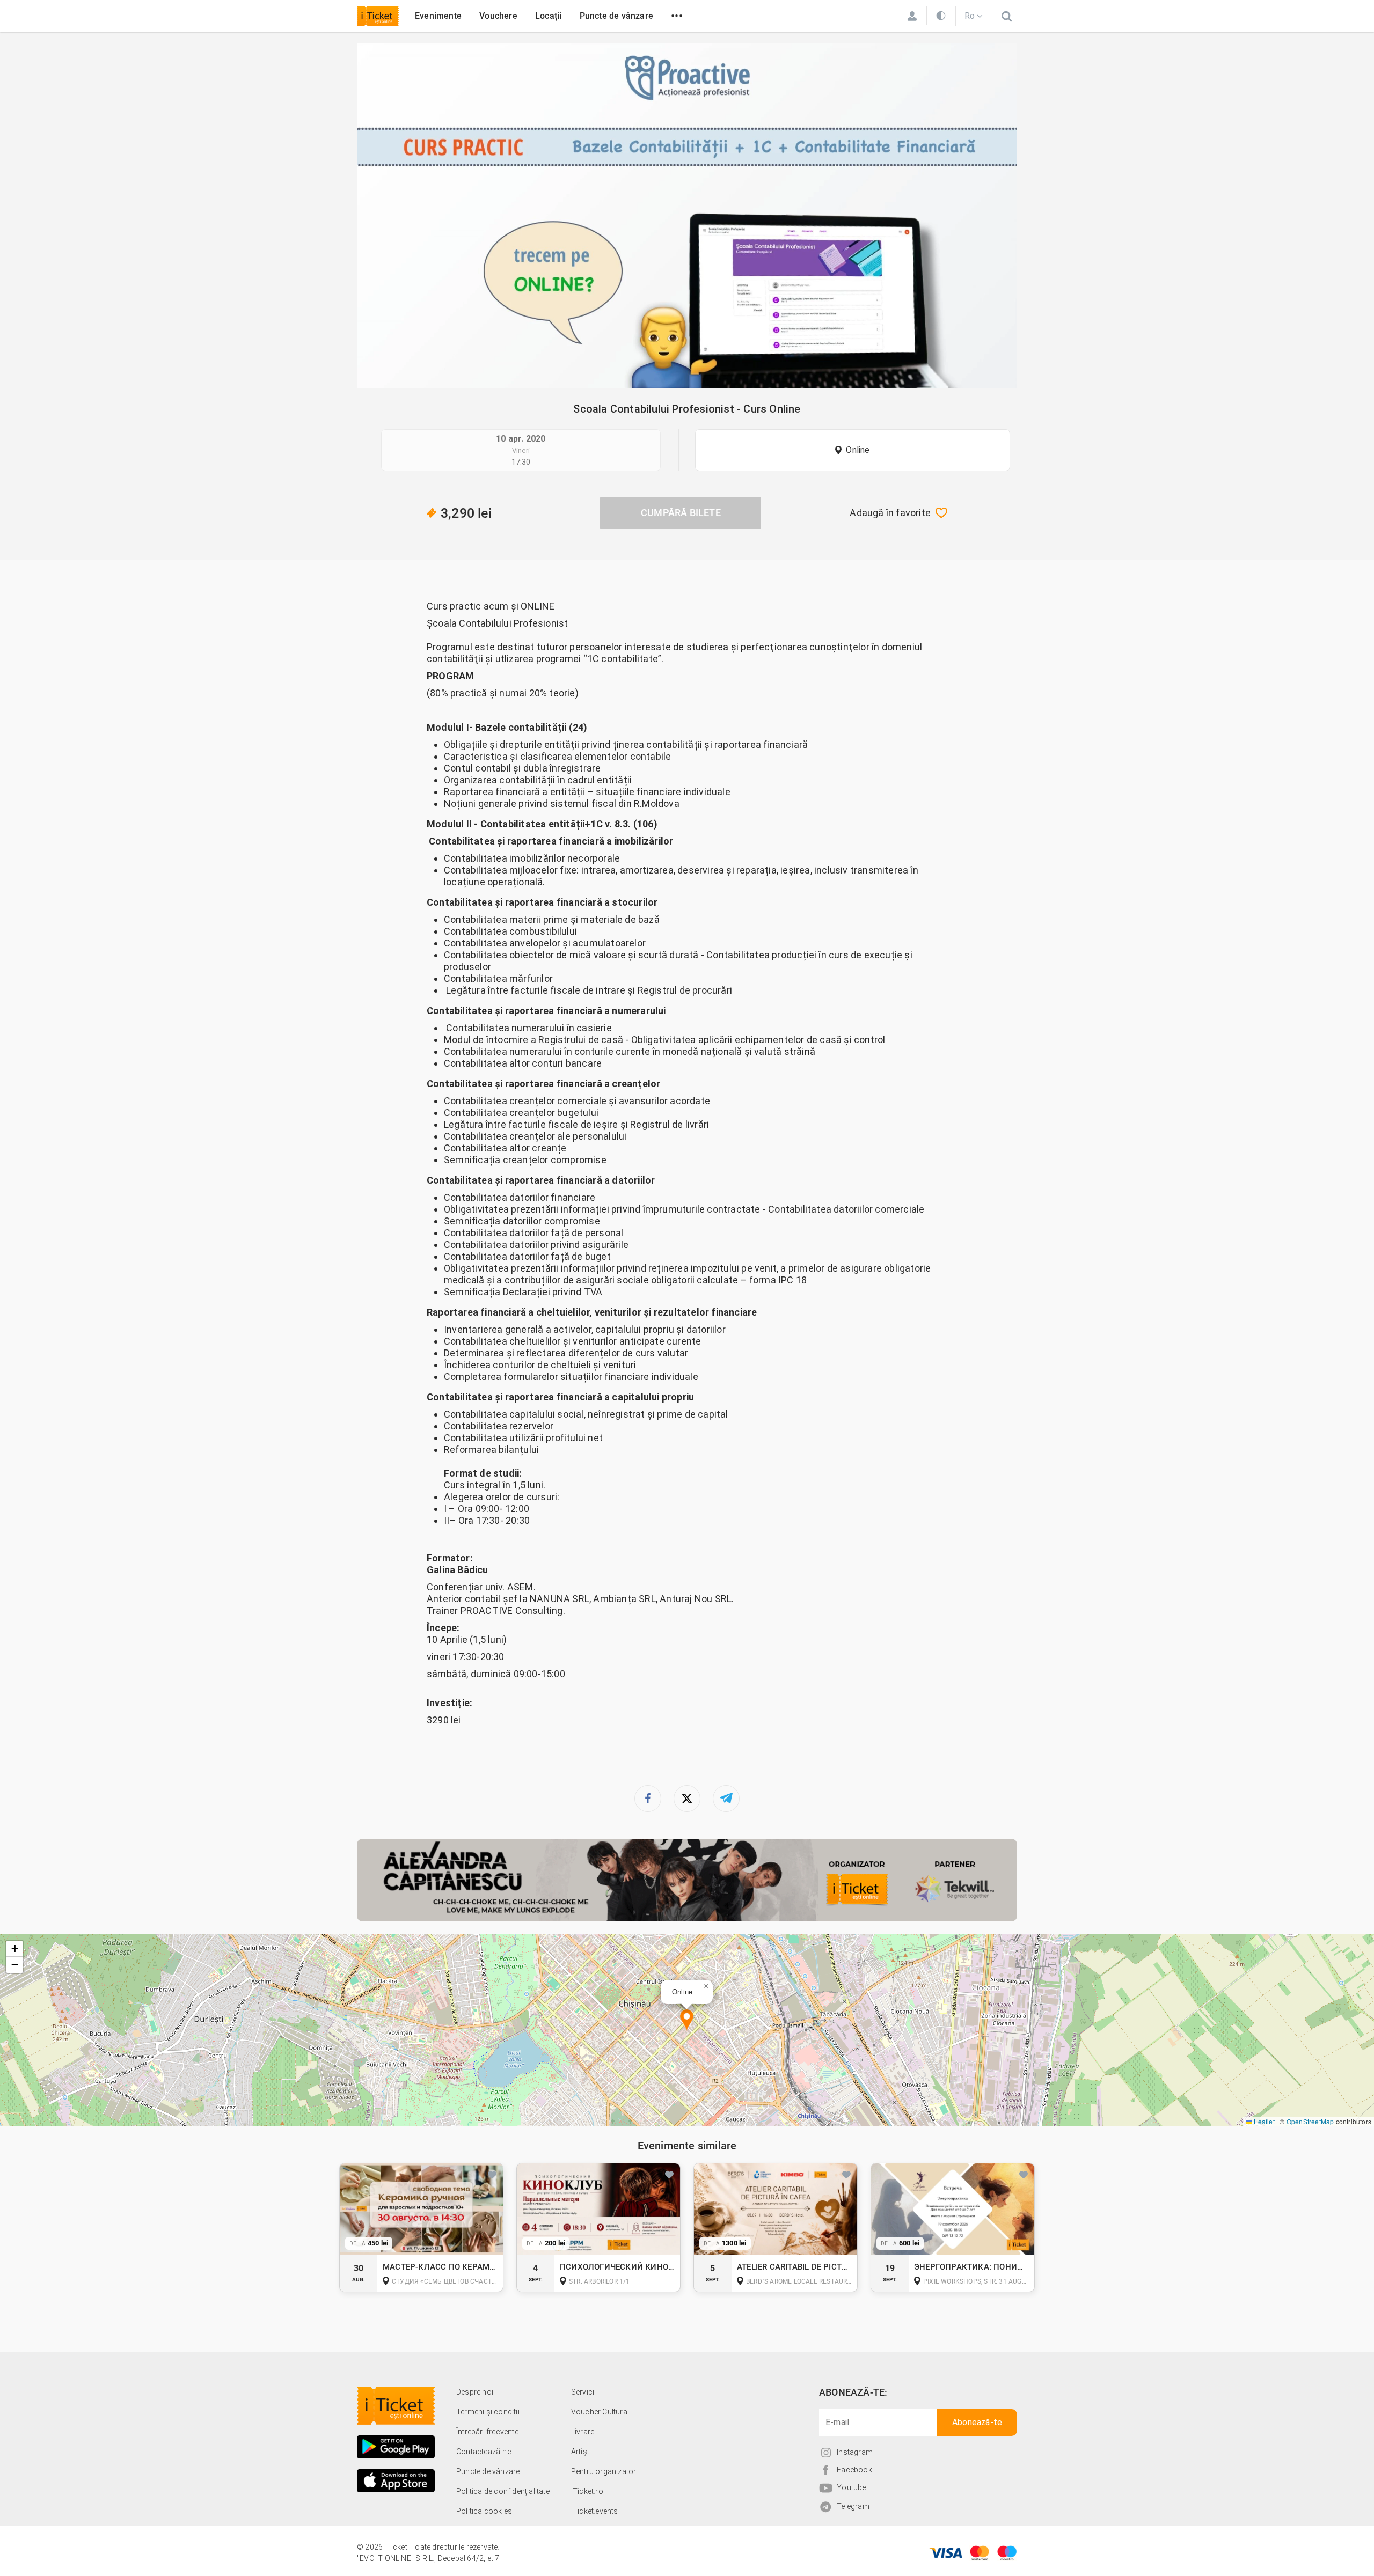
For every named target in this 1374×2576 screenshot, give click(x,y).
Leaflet (1263, 2121)
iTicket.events (595, 2511)
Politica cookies (484, 2511)
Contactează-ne (484, 2452)
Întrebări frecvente (487, 2432)
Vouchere (498, 16)
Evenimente (438, 16)
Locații (548, 16)
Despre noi (475, 2392)
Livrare (583, 2432)
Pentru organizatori (605, 2471)
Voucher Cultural (600, 2412)
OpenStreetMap (1310, 2121)
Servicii (584, 2392)
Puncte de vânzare (616, 16)
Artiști (581, 2452)
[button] (687, 2020)
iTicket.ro (587, 2491)
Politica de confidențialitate (503, 2491)
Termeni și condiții (488, 2412)
